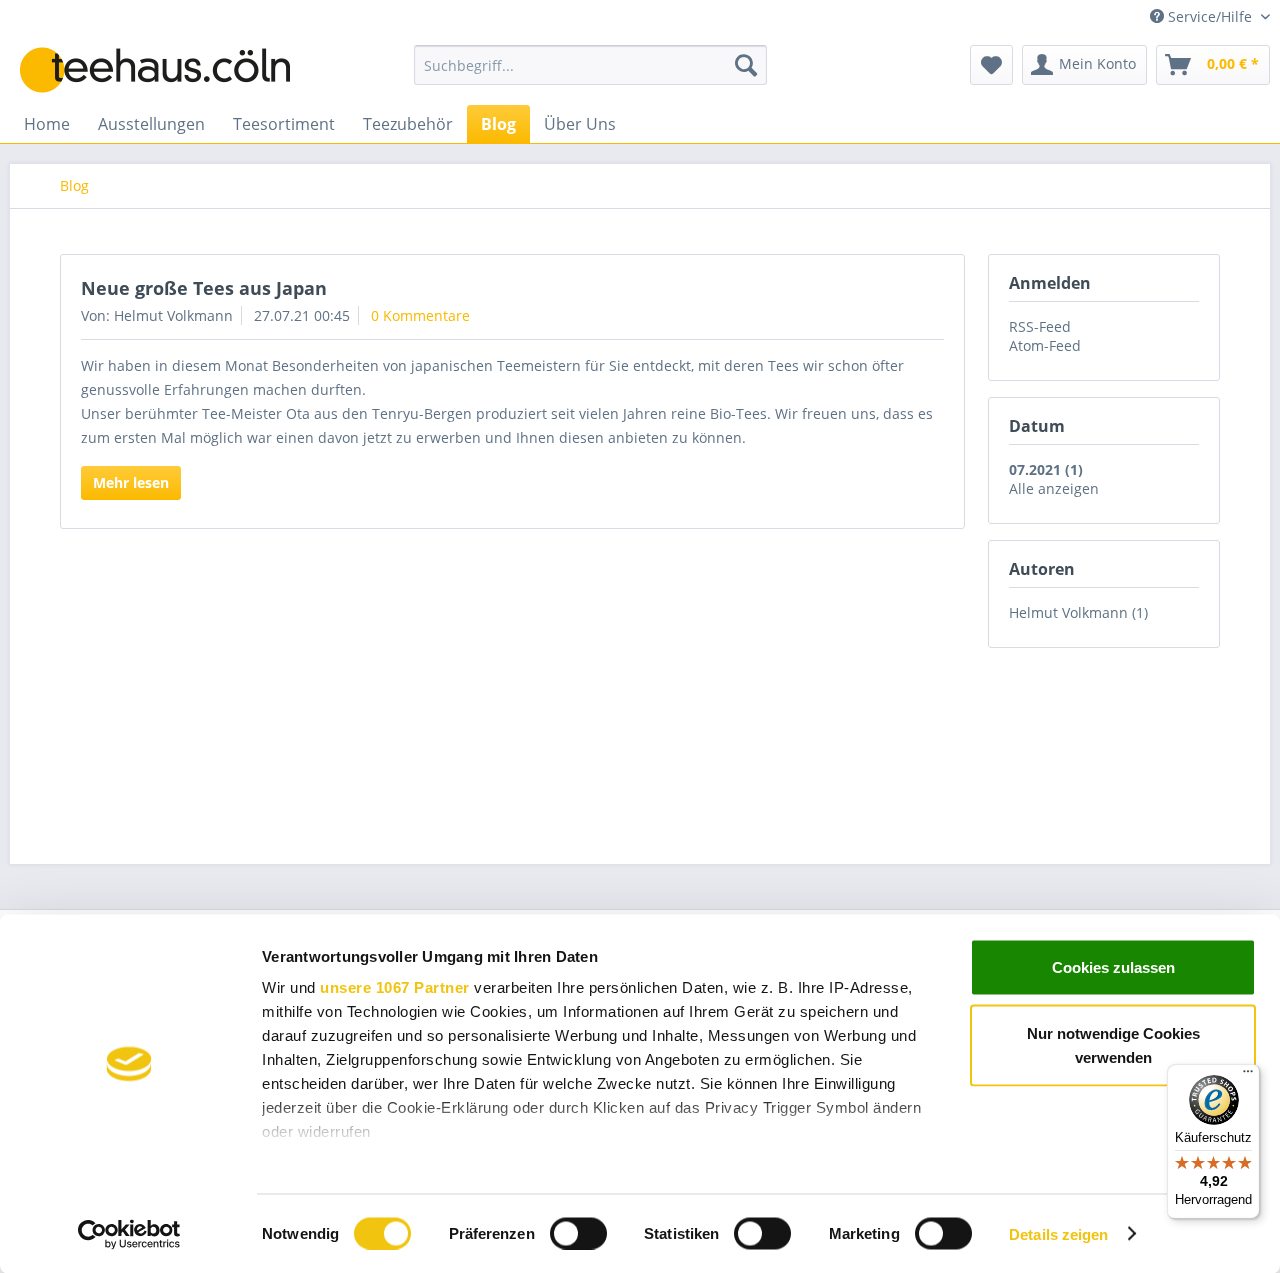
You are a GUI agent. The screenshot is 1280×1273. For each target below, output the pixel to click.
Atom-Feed (1045, 345)
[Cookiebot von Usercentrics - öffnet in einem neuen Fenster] (129, 1234)
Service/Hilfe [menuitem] (1210, 16)
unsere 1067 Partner (395, 987)
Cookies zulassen (1113, 967)
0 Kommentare (420, 315)
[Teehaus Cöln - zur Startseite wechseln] (170, 70)
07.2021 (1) (1046, 469)
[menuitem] (590, 65)
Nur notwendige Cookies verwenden (1113, 1044)
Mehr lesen (131, 482)
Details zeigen (1058, 1233)
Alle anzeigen (1054, 488)
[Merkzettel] (991, 65)
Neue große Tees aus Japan (204, 288)
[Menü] (1248, 1076)
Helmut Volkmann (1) (1078, 612)
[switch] (578, 1233)
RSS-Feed (1040, 326)
